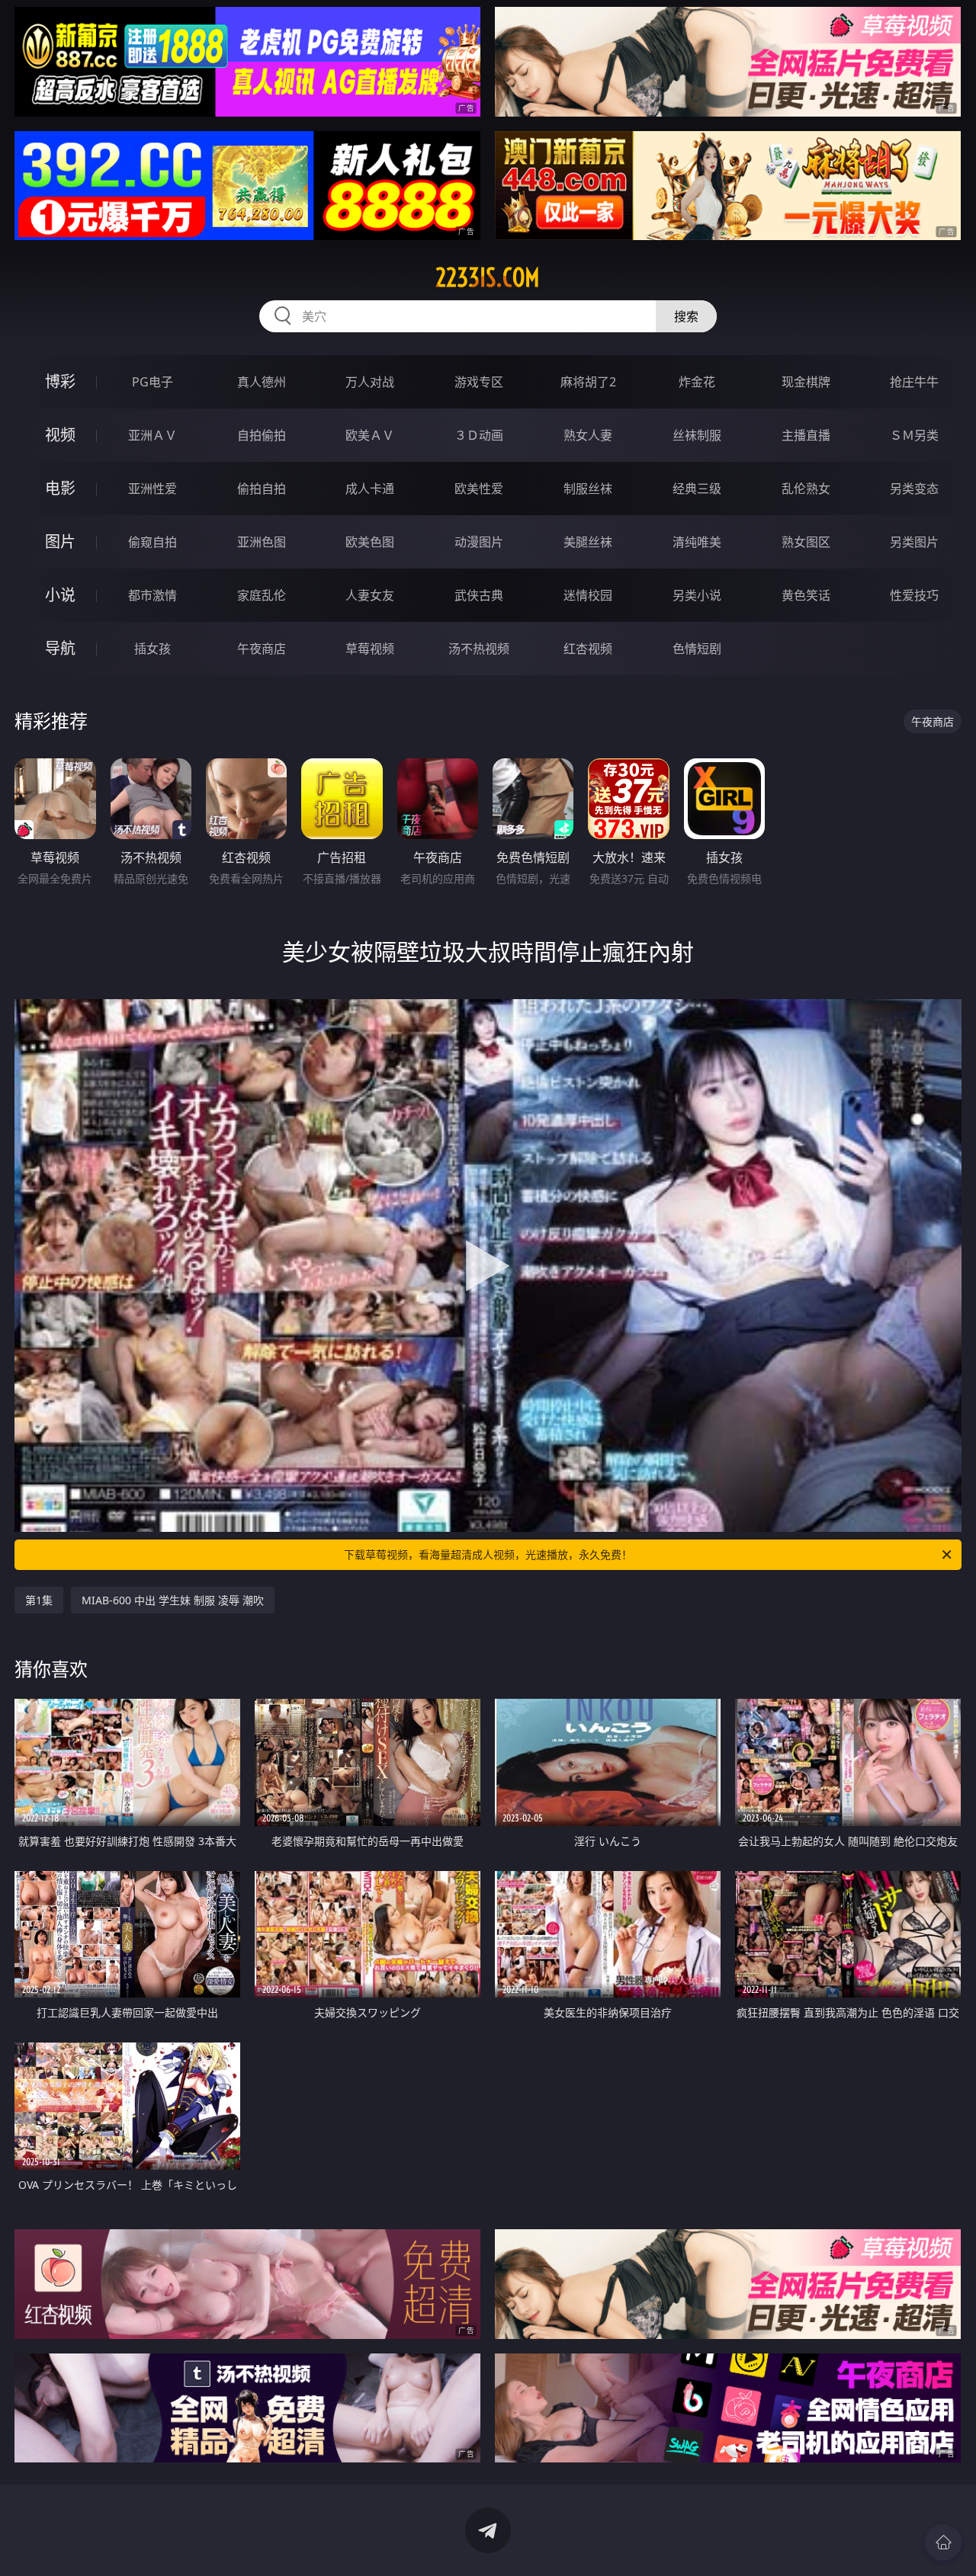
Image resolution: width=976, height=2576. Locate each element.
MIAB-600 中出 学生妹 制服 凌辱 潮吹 (173, 1600)
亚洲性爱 (152, 489)
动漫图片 (479, 542)
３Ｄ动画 (479, 435)
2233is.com (488, 277)
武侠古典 (479, 595)
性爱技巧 (914, 595)
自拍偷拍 (262, 435)
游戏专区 (479, 382)
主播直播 (806, 435)
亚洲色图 (262, 542)
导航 (60, 648)
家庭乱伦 (262, 595)
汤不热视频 (479, 649)
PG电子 (152, 382)
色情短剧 (697, 649)
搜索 (686, 316)
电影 (60, 488)
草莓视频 (370, 649)
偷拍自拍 (262, 489)
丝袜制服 (697, 435)
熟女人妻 (588, 435)
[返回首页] (943, 2542)
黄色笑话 (806, 595)
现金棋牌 (806, 382)
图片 (60, 541)
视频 (60, 435)
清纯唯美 (697, 542)
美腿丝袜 (588, 542)
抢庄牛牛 (914, 382)
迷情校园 (588, 595)
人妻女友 (370, 595)
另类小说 (697, 595)
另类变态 (914, 489)
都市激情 (152, 595)
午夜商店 (262, 649)
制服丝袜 (588, 489)
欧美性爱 (479, 489)
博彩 (60, 381)
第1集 (39, 1600)
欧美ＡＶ (370, 435)
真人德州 (262, 382)
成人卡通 (370, 489)
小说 (60, 595)
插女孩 (152, 649)
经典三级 (697, 489)
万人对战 (370, 382)
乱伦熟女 (806, 489)
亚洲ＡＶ (152, 435)
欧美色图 (370, 542)
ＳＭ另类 (914, 435)
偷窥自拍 (152, 542)
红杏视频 (588, 649)
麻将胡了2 (588, 382)
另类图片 (914, 542)
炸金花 (697, 382)
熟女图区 (806, 542)
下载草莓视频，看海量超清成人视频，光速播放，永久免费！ (488, 1554)
